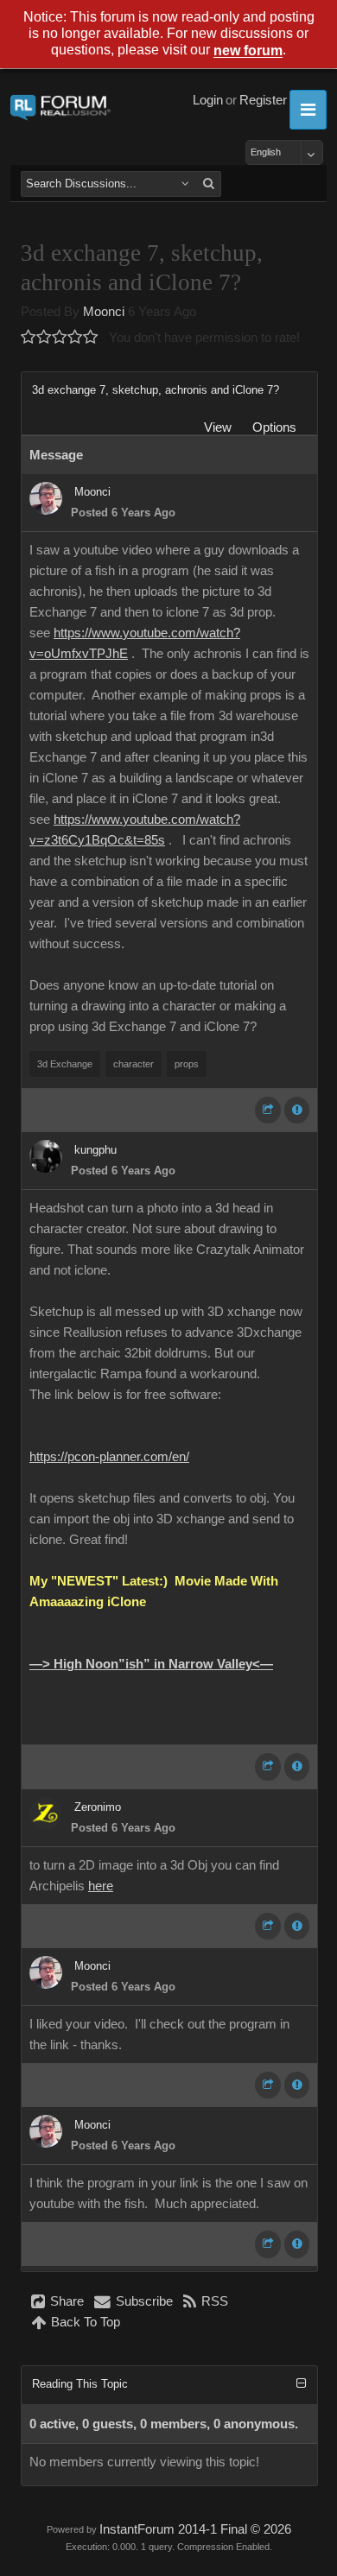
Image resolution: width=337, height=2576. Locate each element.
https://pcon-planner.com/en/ (109, 1457)
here (101, 1886)
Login (208, 100)
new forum (248, 51)
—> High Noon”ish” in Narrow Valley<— (151, 1664)
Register (263, 100)
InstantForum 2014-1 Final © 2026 (195, 2529)
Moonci (104, 312)
